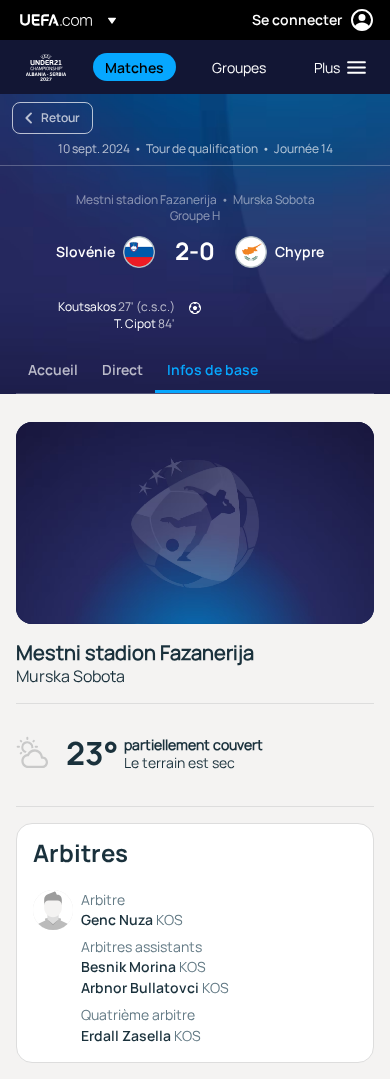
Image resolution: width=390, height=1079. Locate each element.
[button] (335, 67)
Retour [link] (60, 117)
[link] (134, 67)
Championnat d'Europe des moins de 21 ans (46, 67)
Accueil (53, 369)
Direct (122, 369)
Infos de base (212, 369)
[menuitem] (141, 67)
